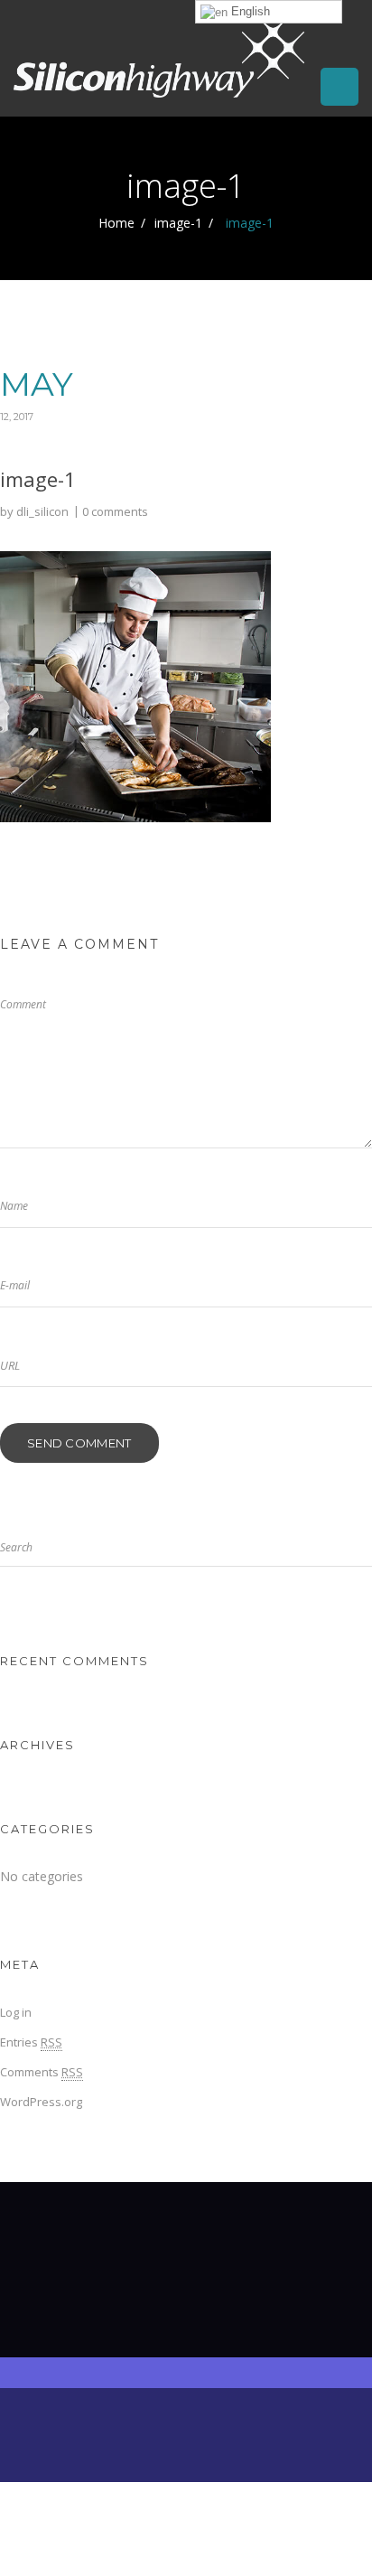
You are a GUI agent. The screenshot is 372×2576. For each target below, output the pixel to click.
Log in (16, 2012)
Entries (31, 2042)
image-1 (178, 223)
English (249, 11)
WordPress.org (41, 2102)
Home (116, 223)
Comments (42, 2072)
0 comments (115, 511)
